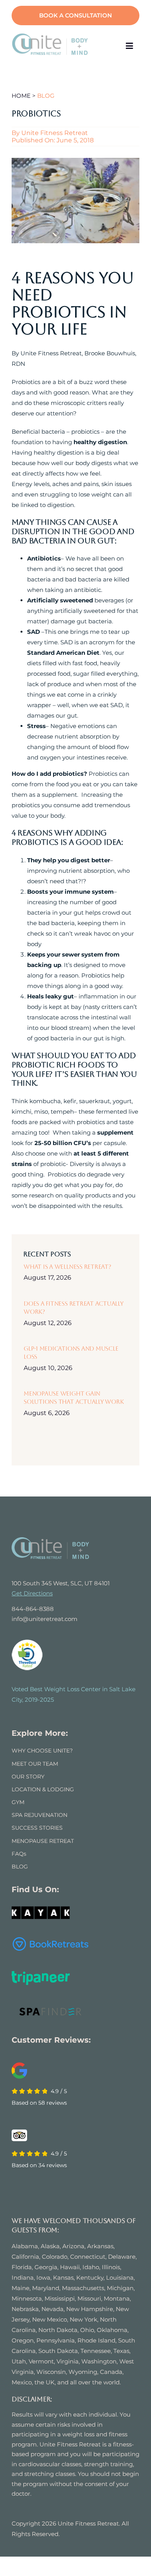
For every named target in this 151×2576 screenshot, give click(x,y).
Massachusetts (83, 2288)
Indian (21, 2278)
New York (83, 2319)
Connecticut (88, 2257)
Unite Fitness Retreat (55, 133)
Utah (19, 2361)
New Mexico (50, 2319)
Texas (121, 2351)
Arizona (73, 2246)
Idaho (91, 2267)
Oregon (23, 2340)
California (25, 2257)
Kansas (63, 2278)
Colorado (55, 2257)
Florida (22, 2267)
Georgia (46, 2267)
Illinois (111, 2267)
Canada (111, 2372)
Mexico (22, 2382)
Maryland (46, 2288)
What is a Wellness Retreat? (67, 1267)
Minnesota (27, 2298)
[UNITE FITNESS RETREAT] (50, 1540)
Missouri (89, 2298)
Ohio (87, 2330)
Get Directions (32, 1593)
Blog (46, 96)
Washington (99, 2361)
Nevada (52, 2309)
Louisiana (120, 2278)
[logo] (50, 36)
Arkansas (100, 2246)
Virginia (68, 2361)
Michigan (120, 2288)
